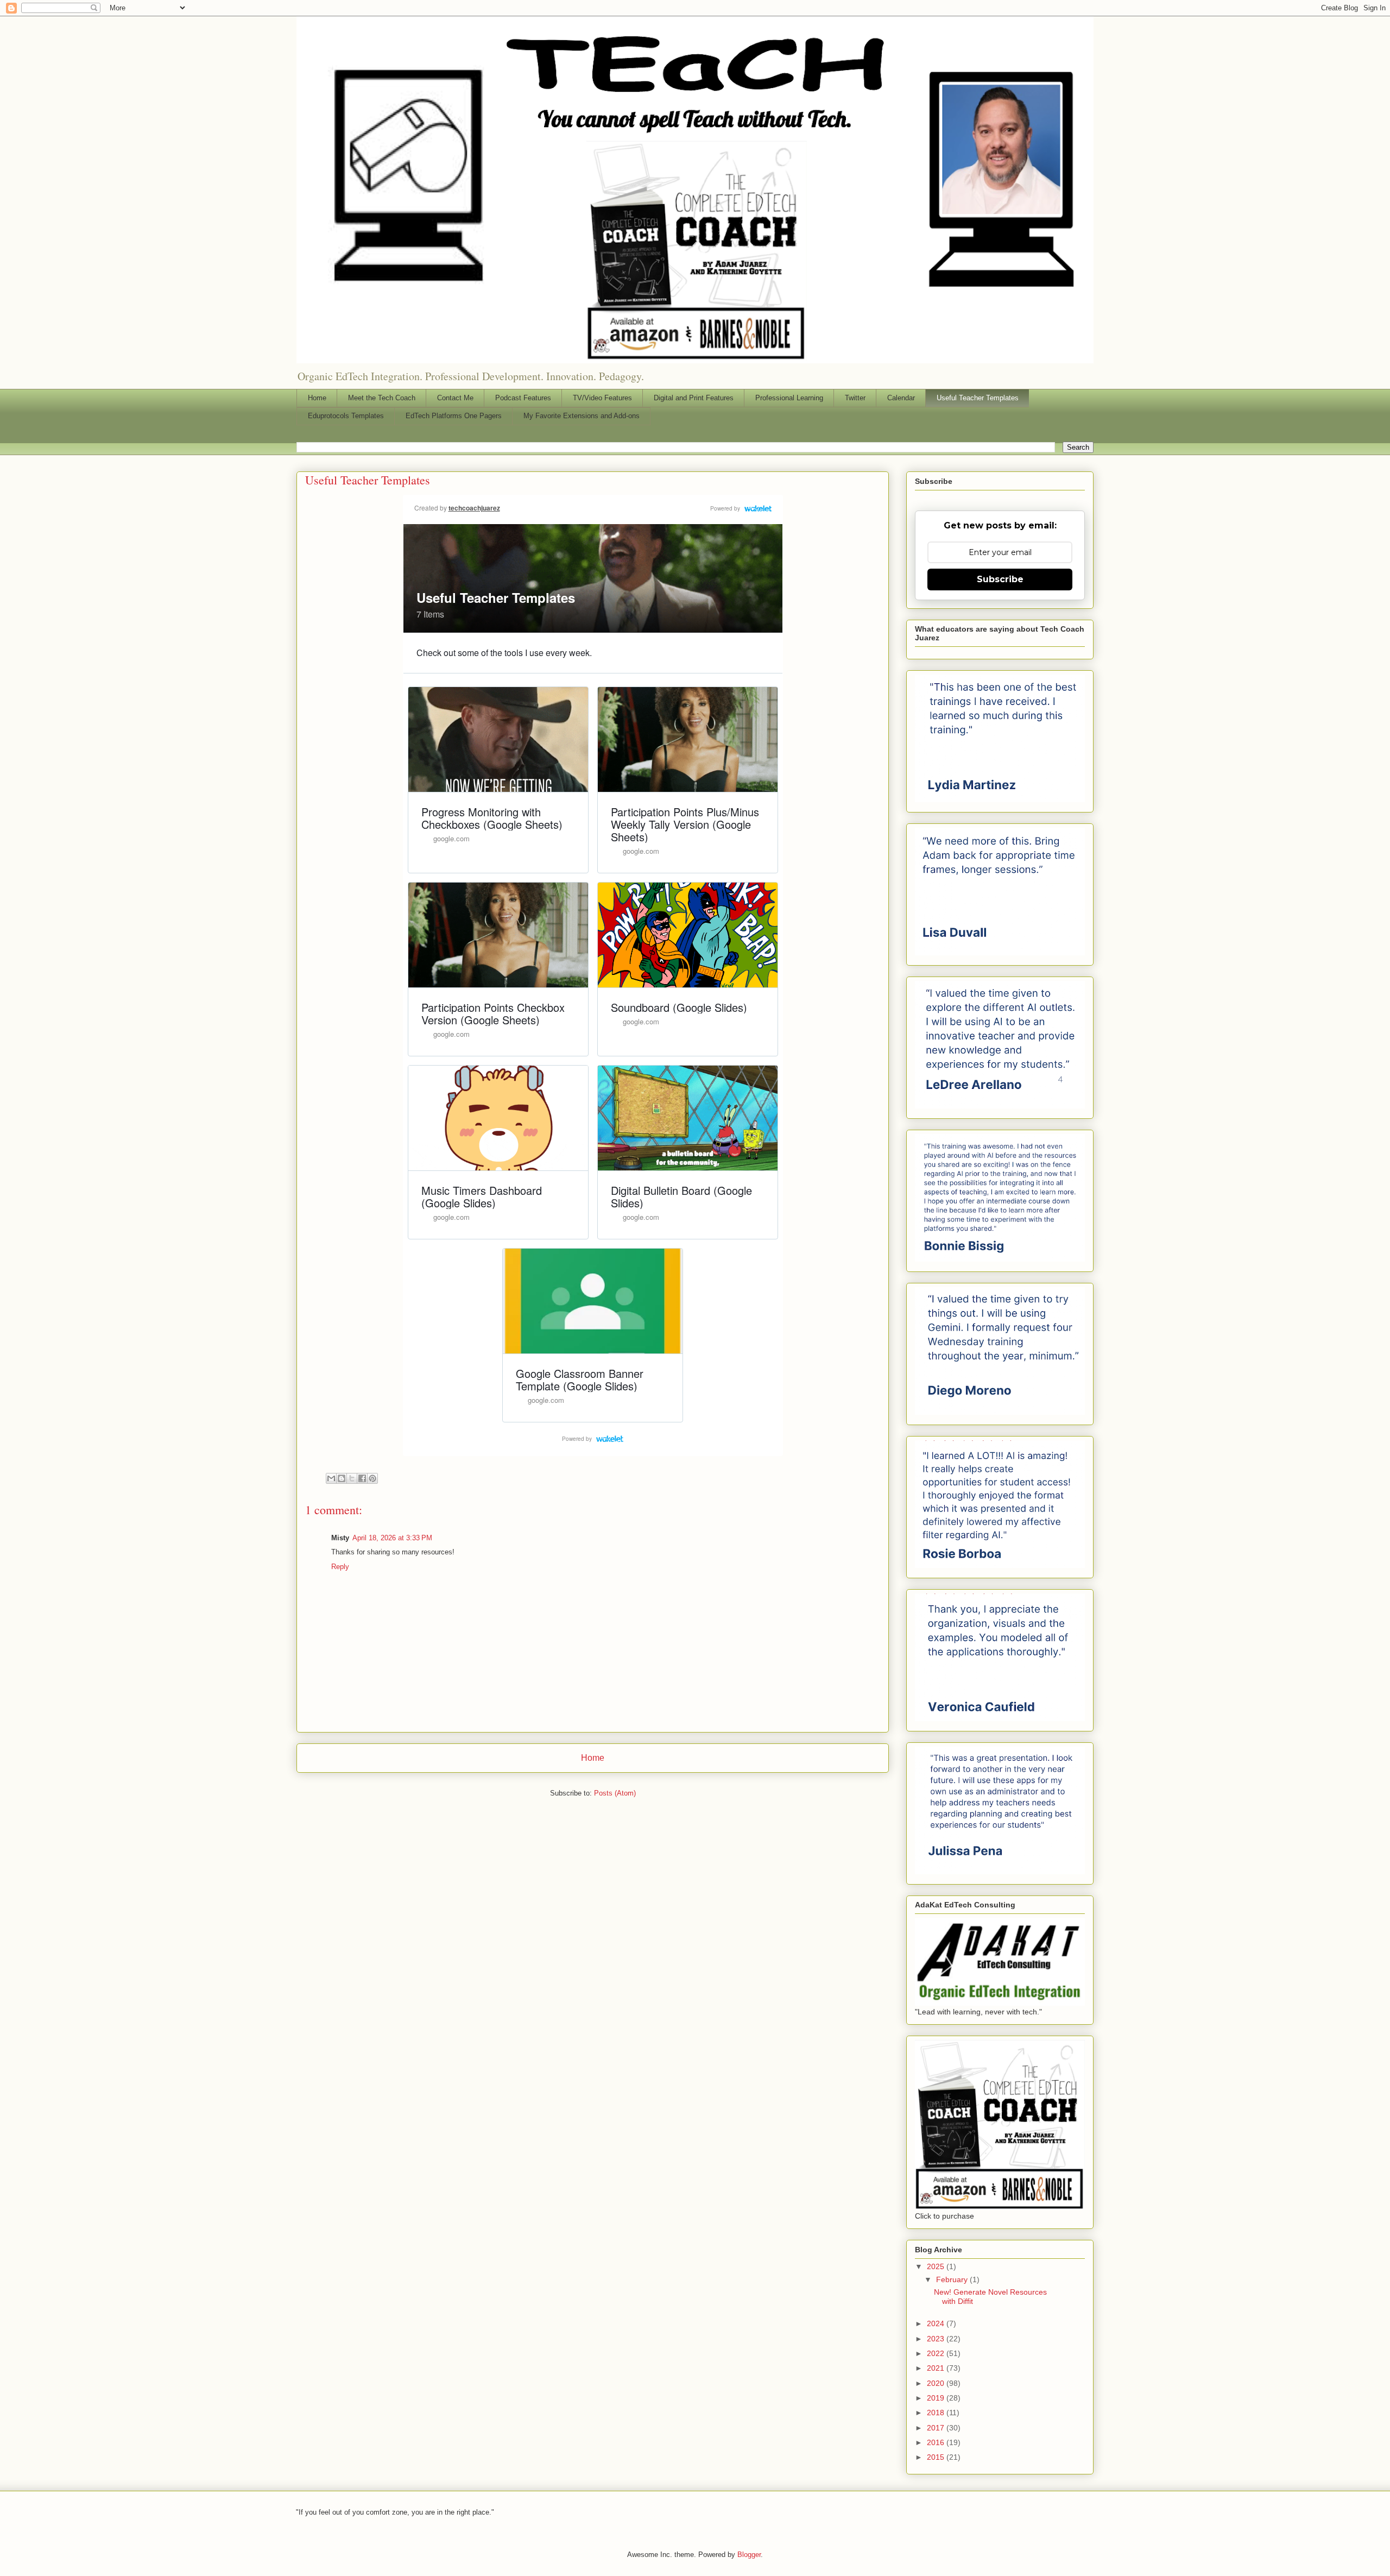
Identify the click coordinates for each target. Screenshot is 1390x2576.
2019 (937, 2398)
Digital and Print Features (694, 398)
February (953, 2279)
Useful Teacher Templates (978, 398)
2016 (937, 2442)
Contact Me (455, 398)
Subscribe (1000, 579)
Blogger (749, 2555)
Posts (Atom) (615, 1793)
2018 (937, 2413)
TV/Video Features (602, 398)
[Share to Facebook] (362, 1478)
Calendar (901, 398)
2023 (937, 2339)
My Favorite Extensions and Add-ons (582, 416)
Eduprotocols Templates (346, 416)
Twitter (855, 398)
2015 (937, 2457)
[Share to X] (352, 1478)
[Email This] (331, 1478)
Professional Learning (789, 398)
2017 (937, 2428)
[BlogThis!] (342, 1478)
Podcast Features (523, 398)
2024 (937, 2323)
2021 (937, 2368)
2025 (937, 2266)
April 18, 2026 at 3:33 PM (392, 1538)
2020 (937, 2383)
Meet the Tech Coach (382, 398)
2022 (937, 2353)
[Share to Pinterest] (372, 1478)
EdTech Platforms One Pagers (454, 416)
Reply (340, 1567)
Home (317, 398)
